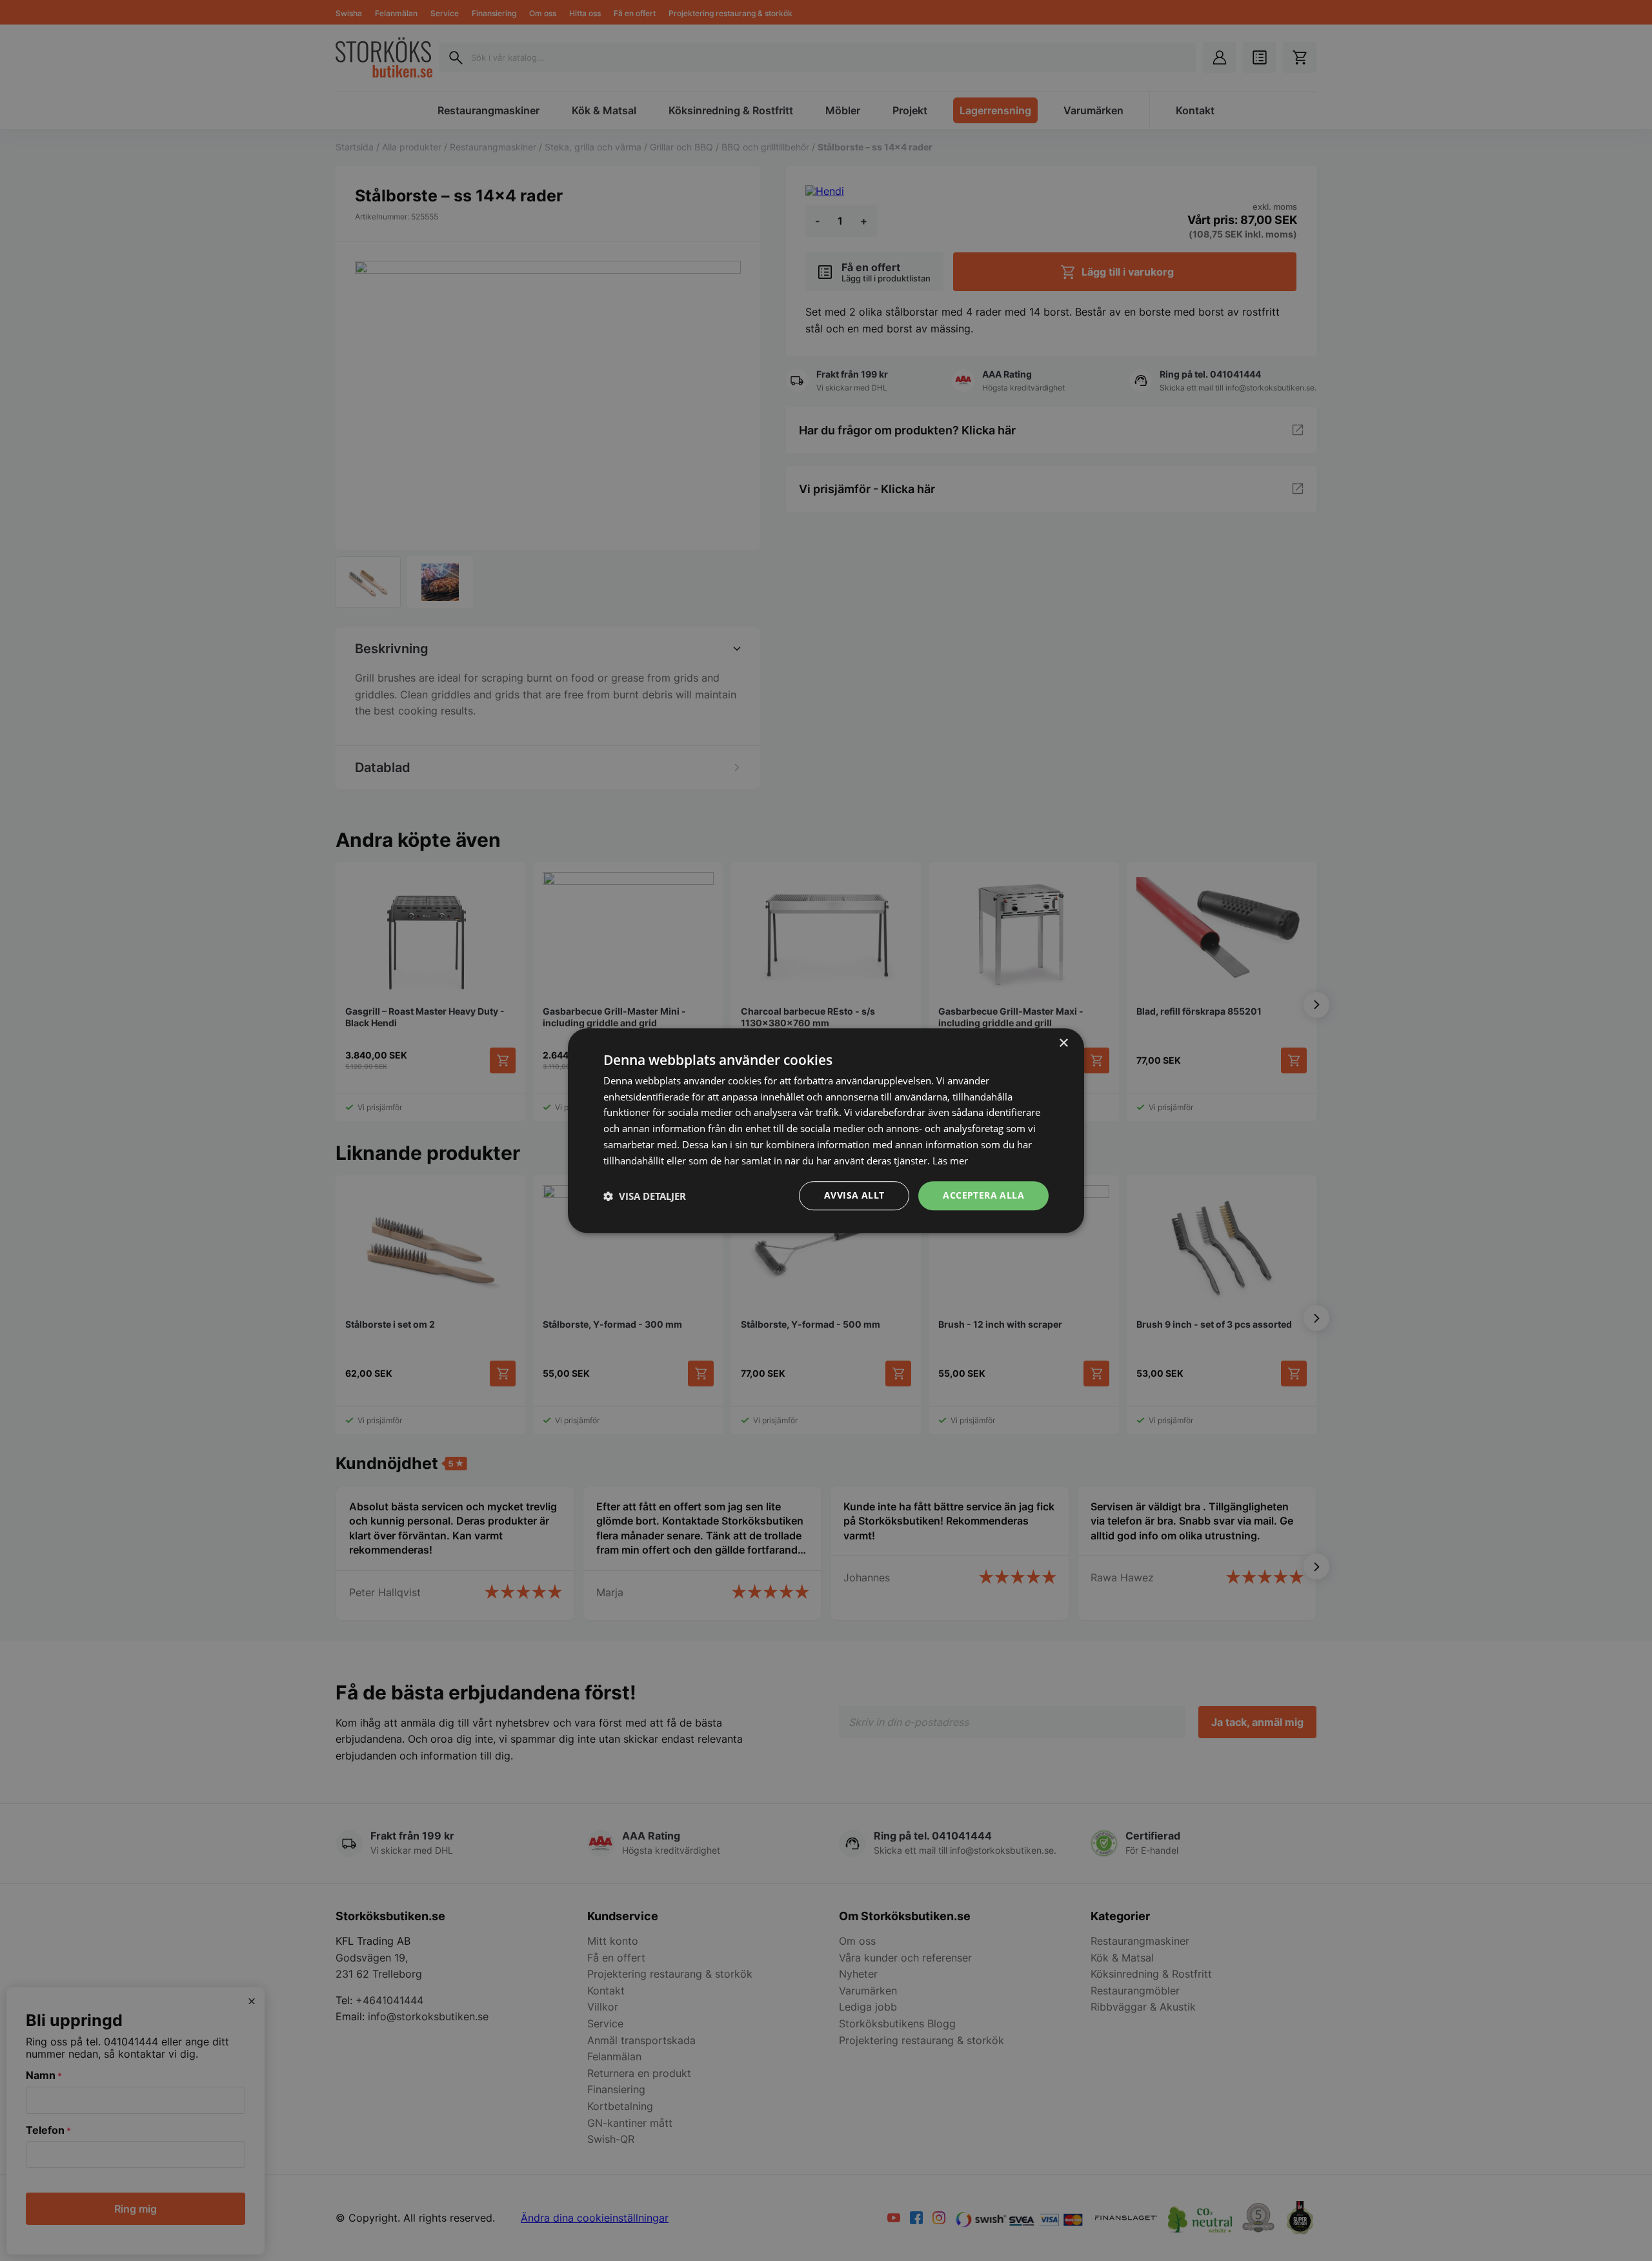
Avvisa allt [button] (854, 1196)
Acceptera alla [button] (983, 1196)
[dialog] (826, 1131)
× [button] (1063, 1043)
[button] (645, 1196)
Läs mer (950, 1161)
